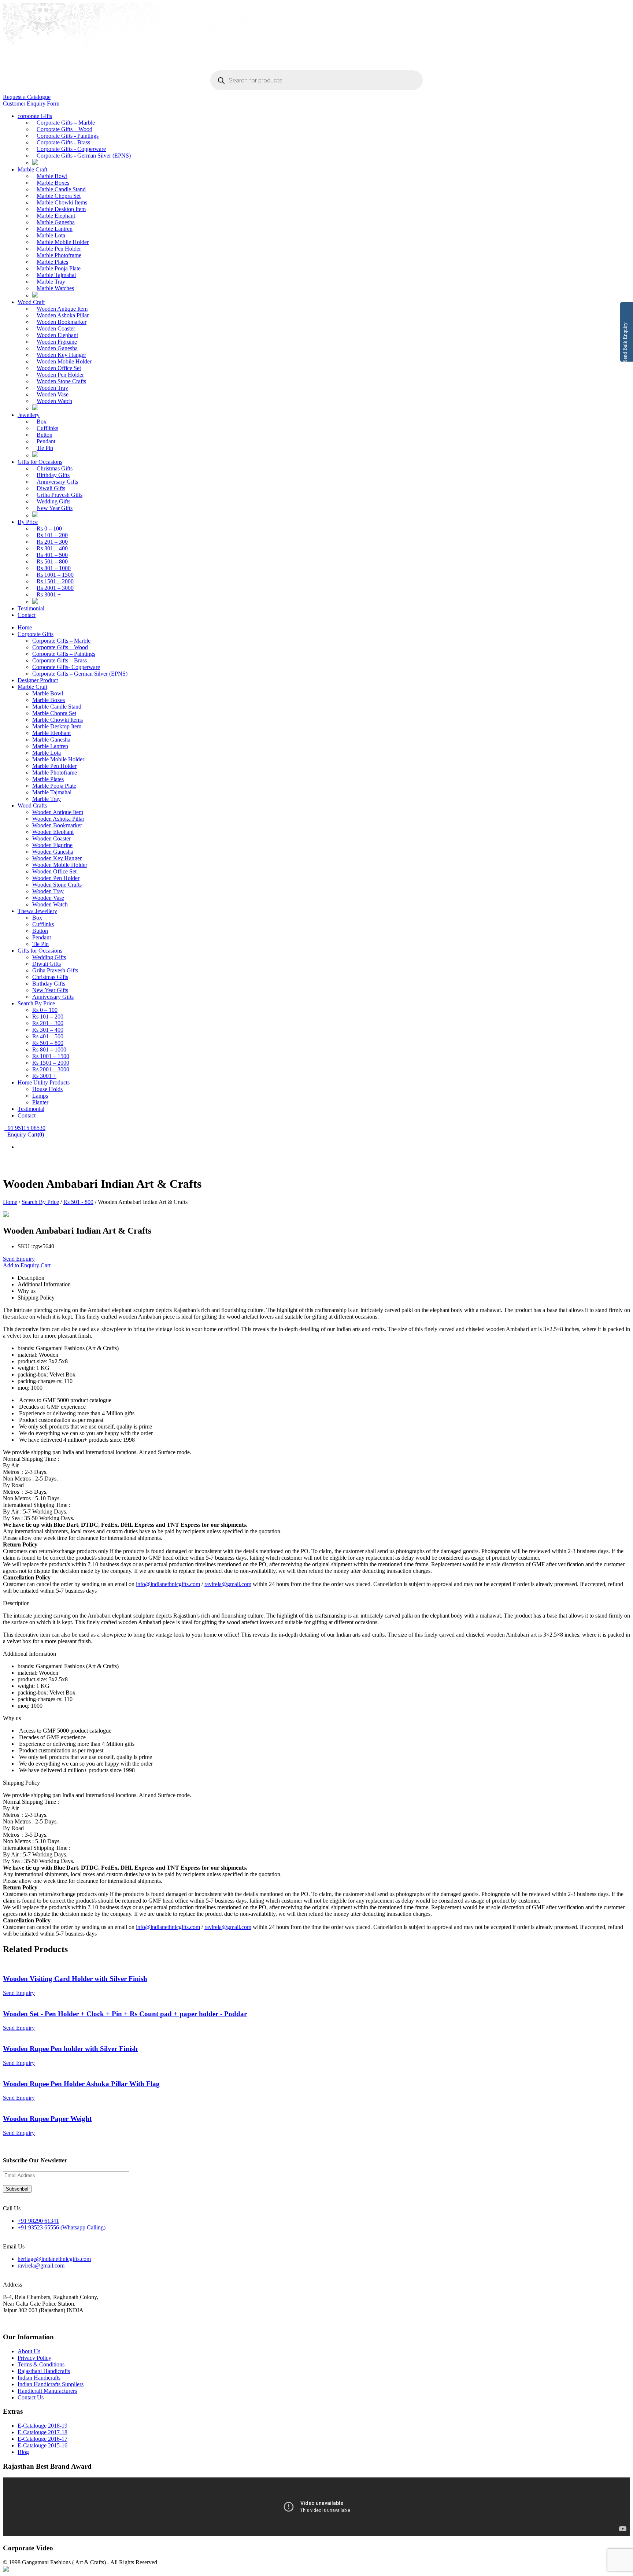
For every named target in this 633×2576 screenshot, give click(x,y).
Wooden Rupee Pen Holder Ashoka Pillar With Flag (81, 2084)
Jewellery (29, 415)
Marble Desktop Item (61, 209)
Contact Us (31, 2397)
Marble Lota (51, 235)
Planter (40, 1102)
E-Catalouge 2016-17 (42, 2439)
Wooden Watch (54, 401)
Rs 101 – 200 (52, 535)
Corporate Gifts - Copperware (71, 149)
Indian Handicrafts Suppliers (51, 2384)
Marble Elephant (56, 216)
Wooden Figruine (57, 342)
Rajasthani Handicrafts (44, 2371)
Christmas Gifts (55, 468)
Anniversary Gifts (57, 482)
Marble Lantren (55, 229)
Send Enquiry (19, 1259)
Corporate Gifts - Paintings (68, 136)
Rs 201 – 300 (52, 542)
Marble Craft (32, 169)
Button (45, 435)
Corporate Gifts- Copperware (66, 667)
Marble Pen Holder (59, 249)
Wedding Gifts (53, 501)
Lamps (40, 1096)
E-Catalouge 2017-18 (42, 2432)
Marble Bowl (52, 176)
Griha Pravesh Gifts (60, 495)
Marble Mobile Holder (63, 242)
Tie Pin (45, 448)
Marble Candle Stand (61, 189)
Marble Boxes (53, 183)
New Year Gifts (55, 508)
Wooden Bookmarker (62, 322)
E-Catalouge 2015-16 (42, 2445)
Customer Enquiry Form (31, 104)
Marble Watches (55, 288)
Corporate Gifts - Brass (63, 142)
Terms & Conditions (41, 2364)
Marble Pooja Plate (59, 268)
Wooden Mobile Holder (64, 361)
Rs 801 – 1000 (54, 568)
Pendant (46, 441)
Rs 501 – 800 (52, 561)
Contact (27, 615)
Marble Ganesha (56, 222)
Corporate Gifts (36, 634)
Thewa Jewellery (37, 911)
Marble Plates (52, 262)
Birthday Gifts (53, 475)
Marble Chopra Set (59, 196)
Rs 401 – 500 (52, 555)
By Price (28, 522)
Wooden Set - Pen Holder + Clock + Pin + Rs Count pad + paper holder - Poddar (125, 2014)
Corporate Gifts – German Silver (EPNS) (80, 674)
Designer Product (38, 680)
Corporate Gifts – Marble (66, 123)
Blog (23, 2452)
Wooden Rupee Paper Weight (47, 2119)
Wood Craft (31, 302)
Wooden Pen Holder (60, 375)
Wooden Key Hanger (61, 355)
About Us (29, 2351)
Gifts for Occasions (40, 462)
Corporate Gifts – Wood (64, 129)
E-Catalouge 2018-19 (42, 2426)
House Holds (47, 1089)
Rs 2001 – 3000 (55, 588)
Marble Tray (51, 282)
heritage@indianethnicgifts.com (54, 2259)
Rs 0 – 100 (49, 528)
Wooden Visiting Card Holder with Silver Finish (75, 1979)
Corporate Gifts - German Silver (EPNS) (84, 156)
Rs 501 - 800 (78, 1202)
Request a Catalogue (27, 97)
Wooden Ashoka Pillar (63, 315)
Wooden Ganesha (57, 348)
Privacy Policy (34, 2358)
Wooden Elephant (57, 335)
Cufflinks (47, 428)
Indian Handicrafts (39, 2378)
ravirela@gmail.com (228, 1584)
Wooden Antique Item (62, 309)
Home (25, 627)
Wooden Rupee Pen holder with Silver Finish (70, 2049)
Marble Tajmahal (56, 275)
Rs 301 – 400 (52, 548)
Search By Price (36, 1003)
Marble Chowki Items (62, 202)
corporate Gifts (35, 116)
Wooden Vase (53, 394)
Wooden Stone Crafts (61, 381)
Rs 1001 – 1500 (55, 575)
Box (42, 422)
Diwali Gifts (51, 488)
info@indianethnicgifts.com (168, 1584)
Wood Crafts (32, 805)
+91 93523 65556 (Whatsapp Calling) (62, 2227)
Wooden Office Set (59, 368)
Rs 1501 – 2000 (55, 581)
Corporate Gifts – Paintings (64, 654)
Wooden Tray (52, 388)
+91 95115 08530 (25, 1128)
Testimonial (31, 608)
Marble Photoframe (59, 255)
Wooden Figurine (52, 845)
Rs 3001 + (49, 594)
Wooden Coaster (56, 328)
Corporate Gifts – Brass (60, 660)
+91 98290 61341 (38, 2221)
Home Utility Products (44, 1082)
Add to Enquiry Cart (27, 1265)
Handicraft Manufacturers (47, 2391)
